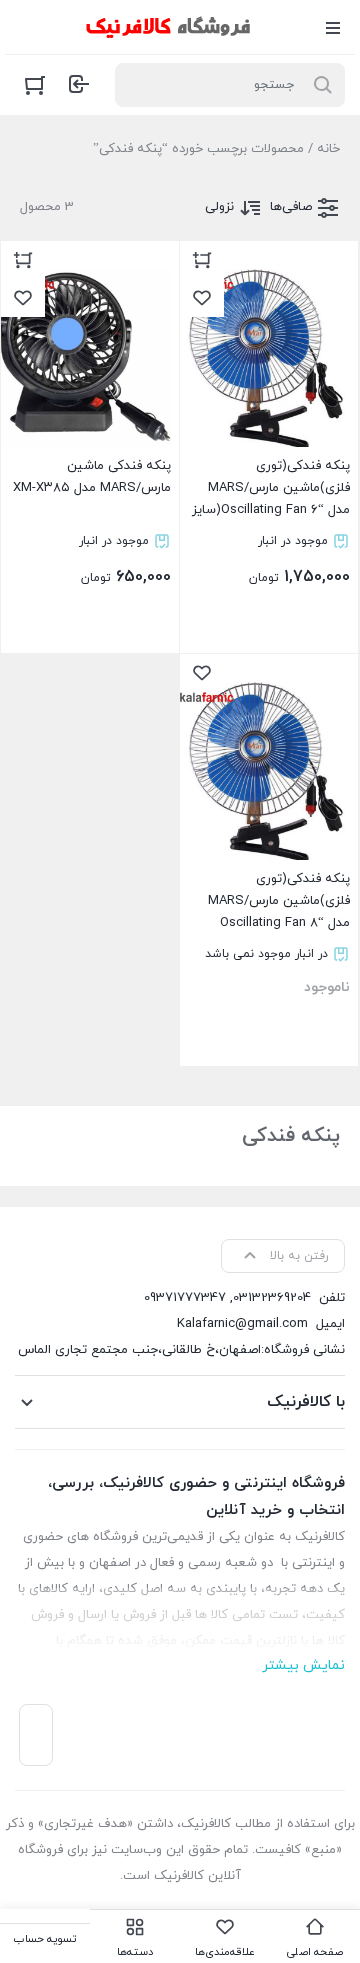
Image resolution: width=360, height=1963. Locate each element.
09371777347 (185, 1298)
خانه (328, 149)
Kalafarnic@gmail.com (242, 1324)
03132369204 (272, 1298)
